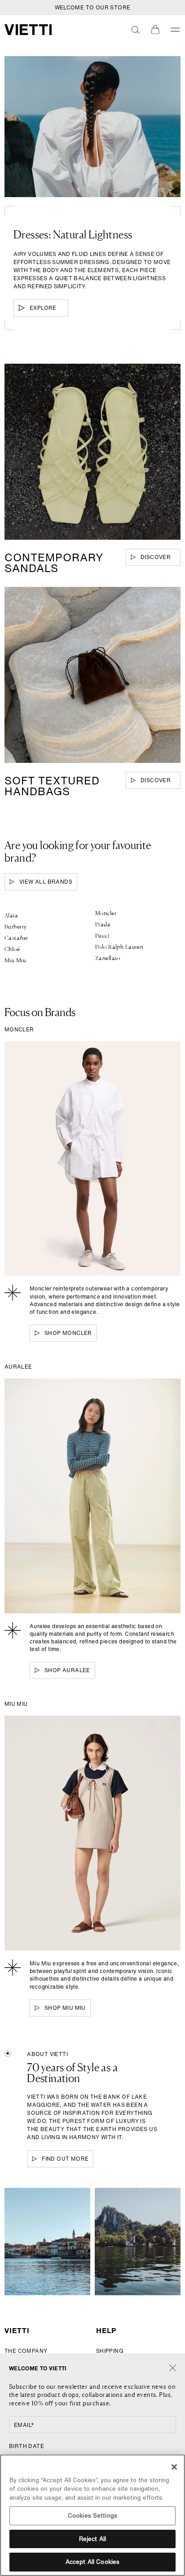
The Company (26, 2351)
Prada (103, 924)
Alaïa (11, 915)
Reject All (92, 2539)
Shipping (110, 2351)
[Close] (173, 2368)
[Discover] (92, 452)
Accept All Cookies (92, 2562)
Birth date (26, 2446)
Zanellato (108, 958)
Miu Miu (15, 960)
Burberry (15, 926)
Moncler (106, 913)
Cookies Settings (92, 2516)
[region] (92, 2515)
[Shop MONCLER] (92, 1159)
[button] (136, 30)
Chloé (12, 949)
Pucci (102, 935)
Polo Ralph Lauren (119, 947)
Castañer (16, 938)
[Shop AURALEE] (92, 1496)
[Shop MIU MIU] (92, 1833)
